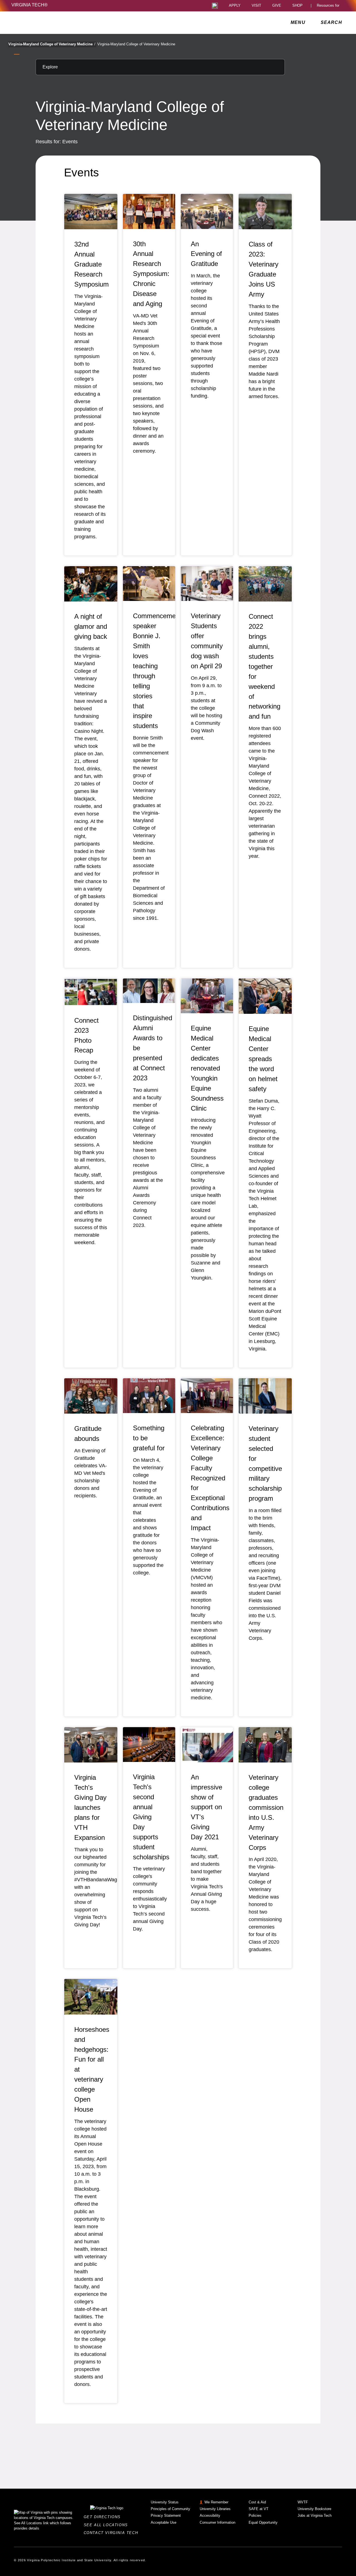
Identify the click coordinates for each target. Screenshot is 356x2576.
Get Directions (104, 2517)
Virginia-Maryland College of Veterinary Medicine (52, 44)
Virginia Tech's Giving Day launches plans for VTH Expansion (90, 1807)
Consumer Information (217, 2522)
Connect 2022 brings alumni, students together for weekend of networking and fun (264, 666)
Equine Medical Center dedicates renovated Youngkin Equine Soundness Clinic (207, 1068)
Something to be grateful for (149, 1438)
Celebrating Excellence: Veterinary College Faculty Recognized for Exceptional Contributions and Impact (210, 1478)
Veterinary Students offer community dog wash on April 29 (207, 641)
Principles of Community (170, 2509)
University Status (165, 2502)
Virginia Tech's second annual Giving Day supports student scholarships (151, 1817)
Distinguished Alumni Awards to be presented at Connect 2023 (153, 1048)
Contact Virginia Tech (113, 2533)
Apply (235, 6)
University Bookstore (314, 2509)
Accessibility (210, 2515)
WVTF (303, 2502)
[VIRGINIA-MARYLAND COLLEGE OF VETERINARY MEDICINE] (60, 23)
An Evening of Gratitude (206, 254)
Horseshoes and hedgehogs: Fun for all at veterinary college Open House (92, 2069)
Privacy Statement (166, 2515)
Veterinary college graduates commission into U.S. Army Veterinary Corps (266, 1812)
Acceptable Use (164, 2522)
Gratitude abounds (88, 1434)
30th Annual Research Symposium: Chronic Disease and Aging (151, 274)
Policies (255, 2515)
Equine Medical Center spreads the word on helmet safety (263, 1059)
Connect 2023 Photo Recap (86, 1035)
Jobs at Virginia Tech (315, 2515)
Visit (256, 6)
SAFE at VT (259, 2509)
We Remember (216, 2502)
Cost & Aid (257, 2502)
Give (277, 6)
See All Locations (107, 2525)
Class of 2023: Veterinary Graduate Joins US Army (264, 269)
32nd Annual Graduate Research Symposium (92, 264)
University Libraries (215, 2509)
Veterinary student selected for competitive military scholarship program (265, 1463)
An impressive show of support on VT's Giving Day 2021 (207, 1807)
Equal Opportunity (263, 2522)
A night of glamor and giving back (91, 626)
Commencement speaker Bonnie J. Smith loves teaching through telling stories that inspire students (157, 671)
